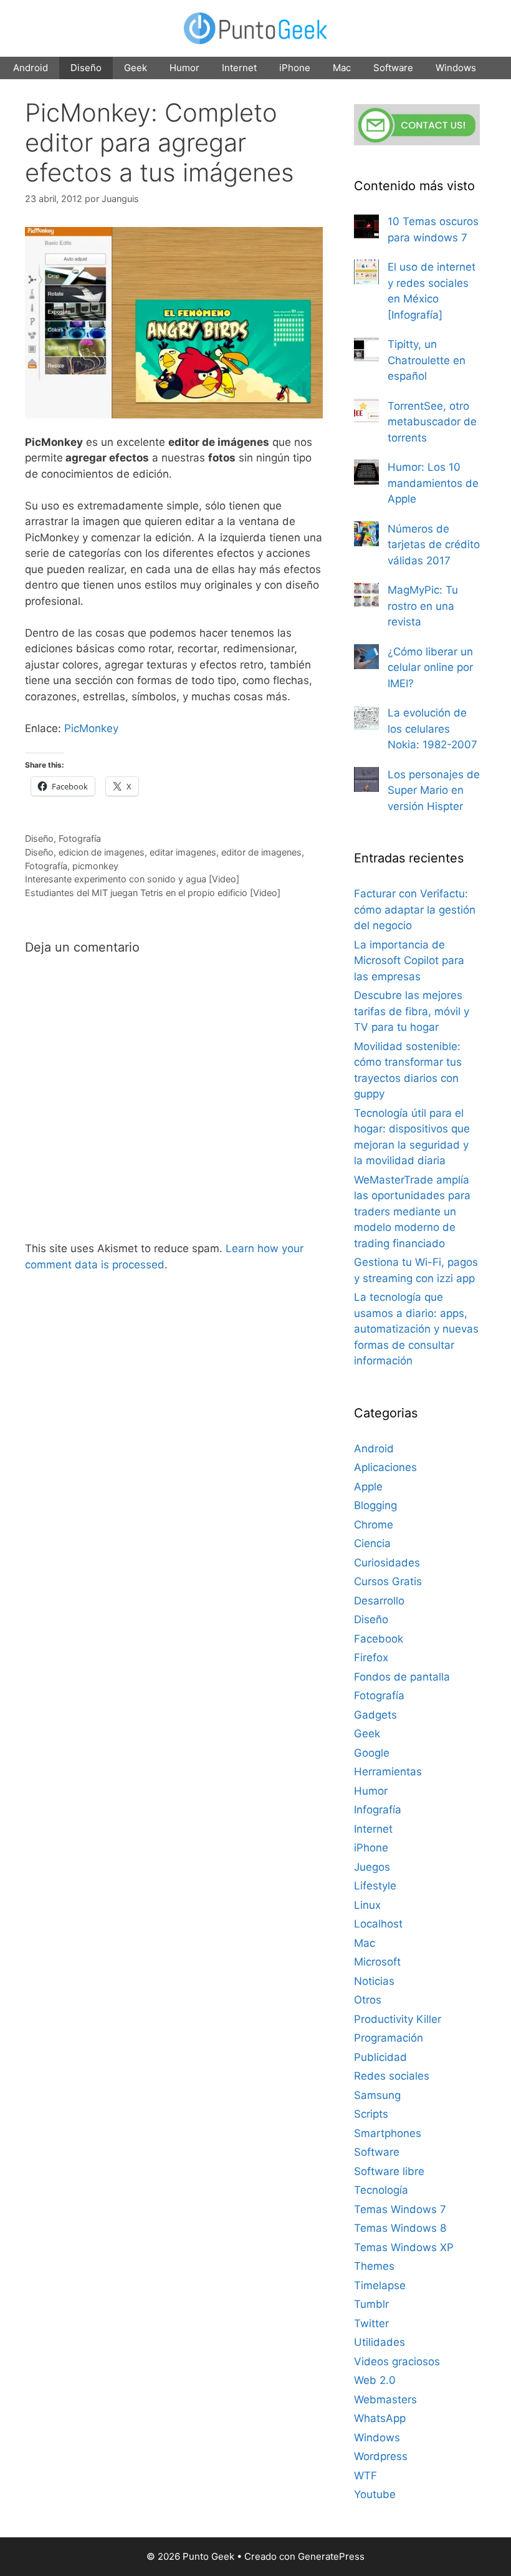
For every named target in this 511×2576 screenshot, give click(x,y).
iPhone (295, 68)
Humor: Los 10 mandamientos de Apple (433, 483)
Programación (389, 2038)
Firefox (371, 1657)
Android (31, 68)
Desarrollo (379, 1601)
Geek (136, 68)
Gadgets (375, 1715)
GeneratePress (331, 2556)
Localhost (378, 1924)
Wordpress (381, 2456)
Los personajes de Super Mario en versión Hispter (434, 790)
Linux (367, 1905)
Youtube (375, 2494)
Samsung (377, 2095)
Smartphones (388, 2133)
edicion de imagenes (102, 852)
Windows (456, 68)
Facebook (379, 1639)
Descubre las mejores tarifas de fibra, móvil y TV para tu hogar (412, 1011)
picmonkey (95, 866)
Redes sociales (392, 2076)
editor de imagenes (261, 852)
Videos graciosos (397, 2361)
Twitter (371, 2323)
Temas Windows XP (404, 2247)
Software (393, 68)
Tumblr (371, 2304)
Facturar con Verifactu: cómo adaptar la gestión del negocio (415, 909)
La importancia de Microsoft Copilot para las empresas (409, 961)
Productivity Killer (398, 2019)
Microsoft (377, 1962)
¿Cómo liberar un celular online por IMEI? (430, 668)
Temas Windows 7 (400, 2209)
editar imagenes (183, 852)
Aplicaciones (385, 1467)
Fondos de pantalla (402, 1677)
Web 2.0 (375, 2380)
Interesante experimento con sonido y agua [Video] (132, 879)
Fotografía (80, 838)
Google (372, 1753)
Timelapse (380, 2285)
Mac (342, 68)
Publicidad (380, 2057)
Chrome (374, 1525)
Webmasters (385, 2400)
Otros (368, 2000)
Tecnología (381, 2190)
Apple (368, 1487)
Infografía (378, 1810)
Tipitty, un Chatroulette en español (427, 360)
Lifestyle (375, 1886)
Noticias (374, 1981)
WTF (365, 2476)
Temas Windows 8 (400, 2228)
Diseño (86, 68)
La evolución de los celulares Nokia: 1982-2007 (432, 729)
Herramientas (388, 1772)
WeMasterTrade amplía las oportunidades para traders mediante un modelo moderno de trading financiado (412, 1212)
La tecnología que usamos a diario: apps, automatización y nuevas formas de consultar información (416, 1329)
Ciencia (372, 1543)
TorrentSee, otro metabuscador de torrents (432, 422)
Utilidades (380, 2342)
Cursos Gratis (388, 1581)
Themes (374, 2266)
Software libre (389, 2171)
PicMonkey (91, 728)
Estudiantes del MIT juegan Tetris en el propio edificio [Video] (153, 893)
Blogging (375, 1505)
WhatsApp (380, 2418)
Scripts (371, 2114)
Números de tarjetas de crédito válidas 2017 (434, 545)
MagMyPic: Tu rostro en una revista (423, 606)
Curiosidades (387, 1563)
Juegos (372, 1867)
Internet (239, 68)
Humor (184, 68)
